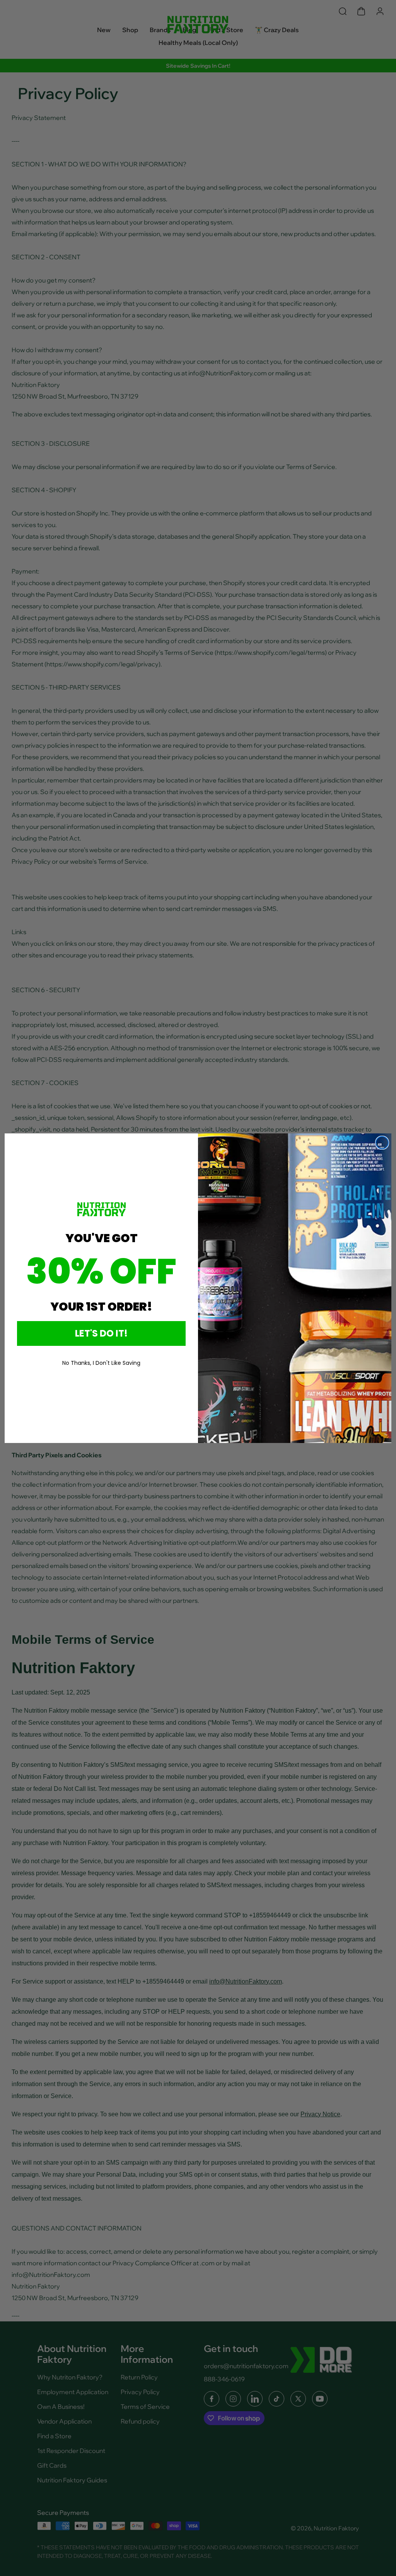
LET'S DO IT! (101, 1333)
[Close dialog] (382, 1143)
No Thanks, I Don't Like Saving (101, 1363)
